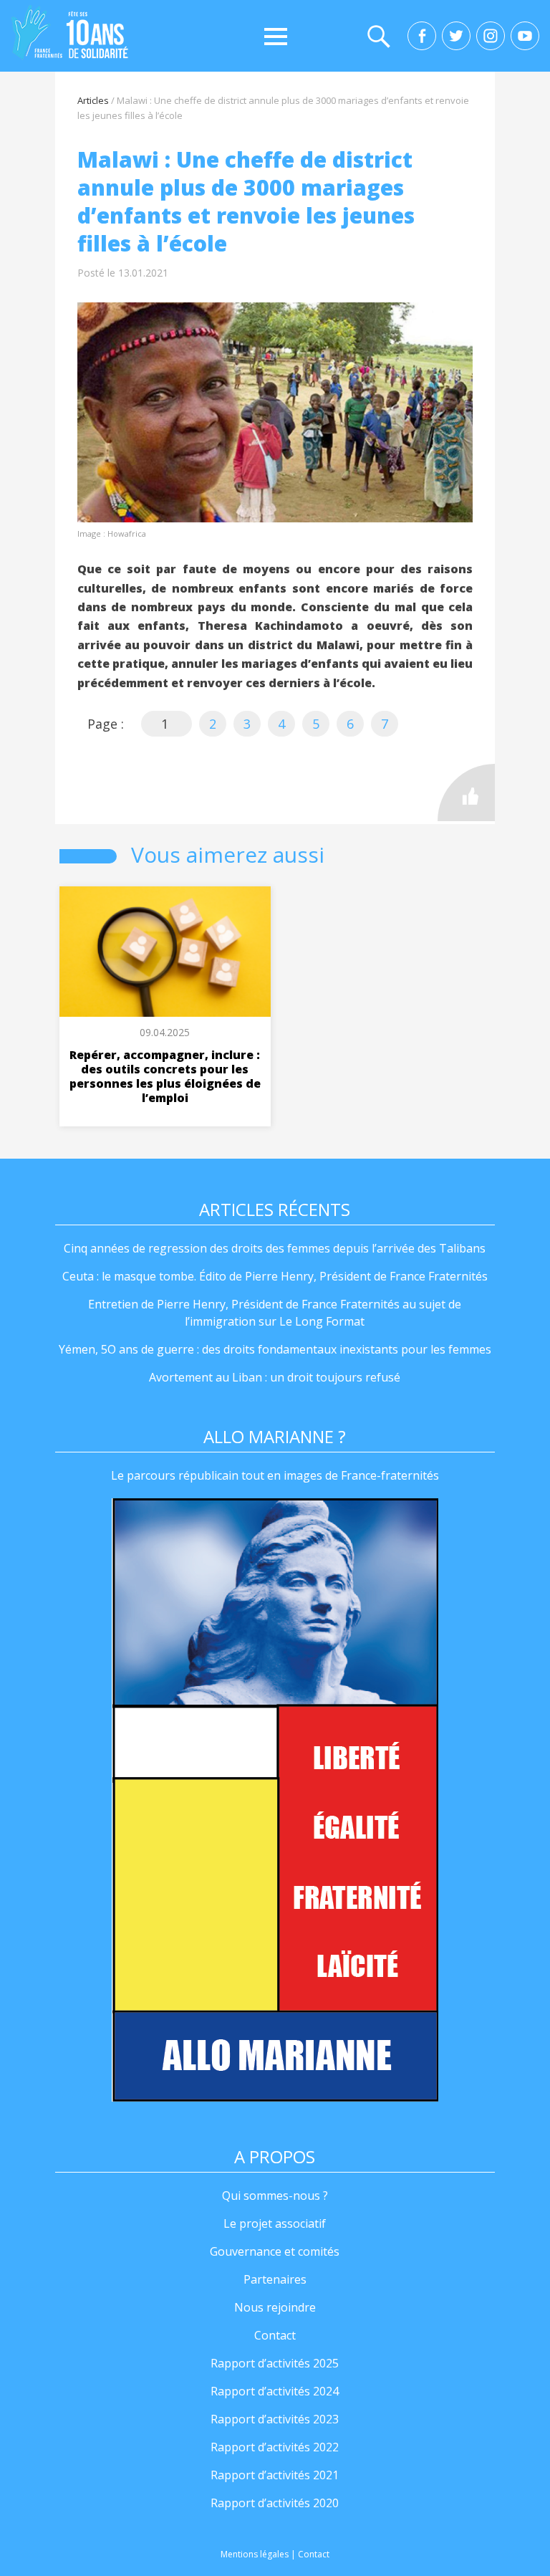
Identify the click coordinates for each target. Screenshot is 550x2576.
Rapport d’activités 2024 (275, 2391)
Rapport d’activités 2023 (275, 2419)
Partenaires (275, 2279)
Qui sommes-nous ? (275, 2196)
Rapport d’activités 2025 (275, 2363)
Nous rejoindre (275, 2307)
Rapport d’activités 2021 (275, 2475)
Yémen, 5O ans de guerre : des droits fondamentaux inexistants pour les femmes (275, 1349)
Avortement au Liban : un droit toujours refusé (275, 1377)
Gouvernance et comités (275, 2251)
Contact (275, 2335)
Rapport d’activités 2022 (275, 2447)
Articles (93, 100)
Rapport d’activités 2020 (275, 2503)
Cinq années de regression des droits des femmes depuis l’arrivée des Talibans (275, 1248)
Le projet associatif (275, 2223)
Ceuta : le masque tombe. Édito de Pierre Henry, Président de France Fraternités (275, 1276)
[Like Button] (466, 793)
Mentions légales (255, 2554)
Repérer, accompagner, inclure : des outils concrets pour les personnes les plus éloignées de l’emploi (165, 1076)
